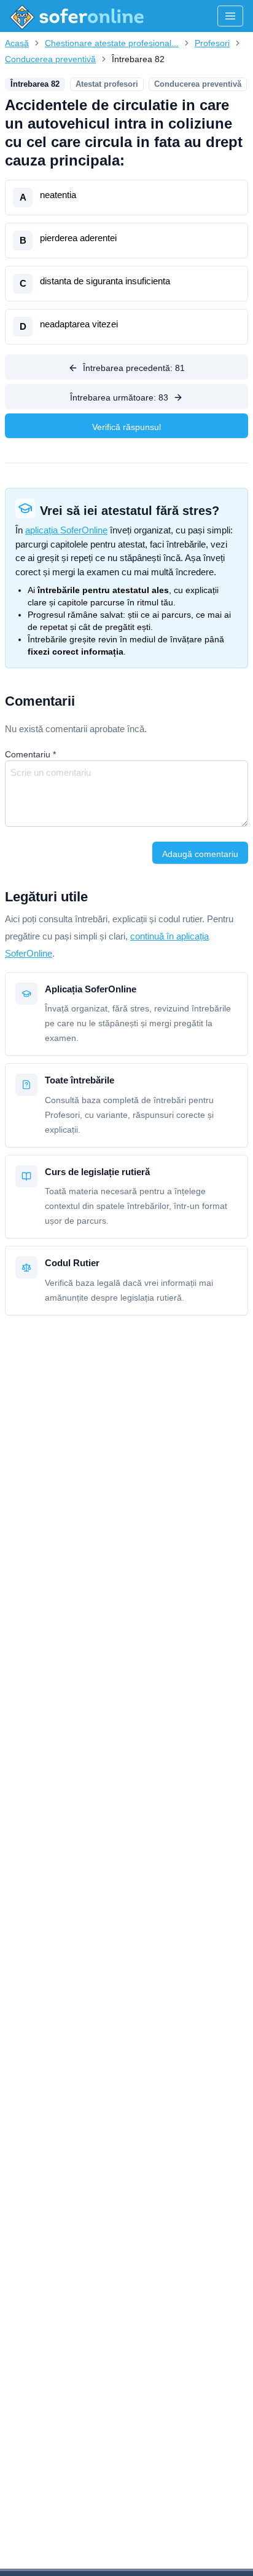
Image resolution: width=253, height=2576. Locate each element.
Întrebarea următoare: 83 (119, 397)
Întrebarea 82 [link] (138, 59)
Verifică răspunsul (126, 427)
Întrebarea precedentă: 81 (134, 368)
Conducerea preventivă (50, 59)
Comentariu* (30, 754)
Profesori (212, 43)
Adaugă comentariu (200, 854)
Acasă (17, 43)
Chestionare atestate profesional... (112, 43)
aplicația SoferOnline (66, 530)
